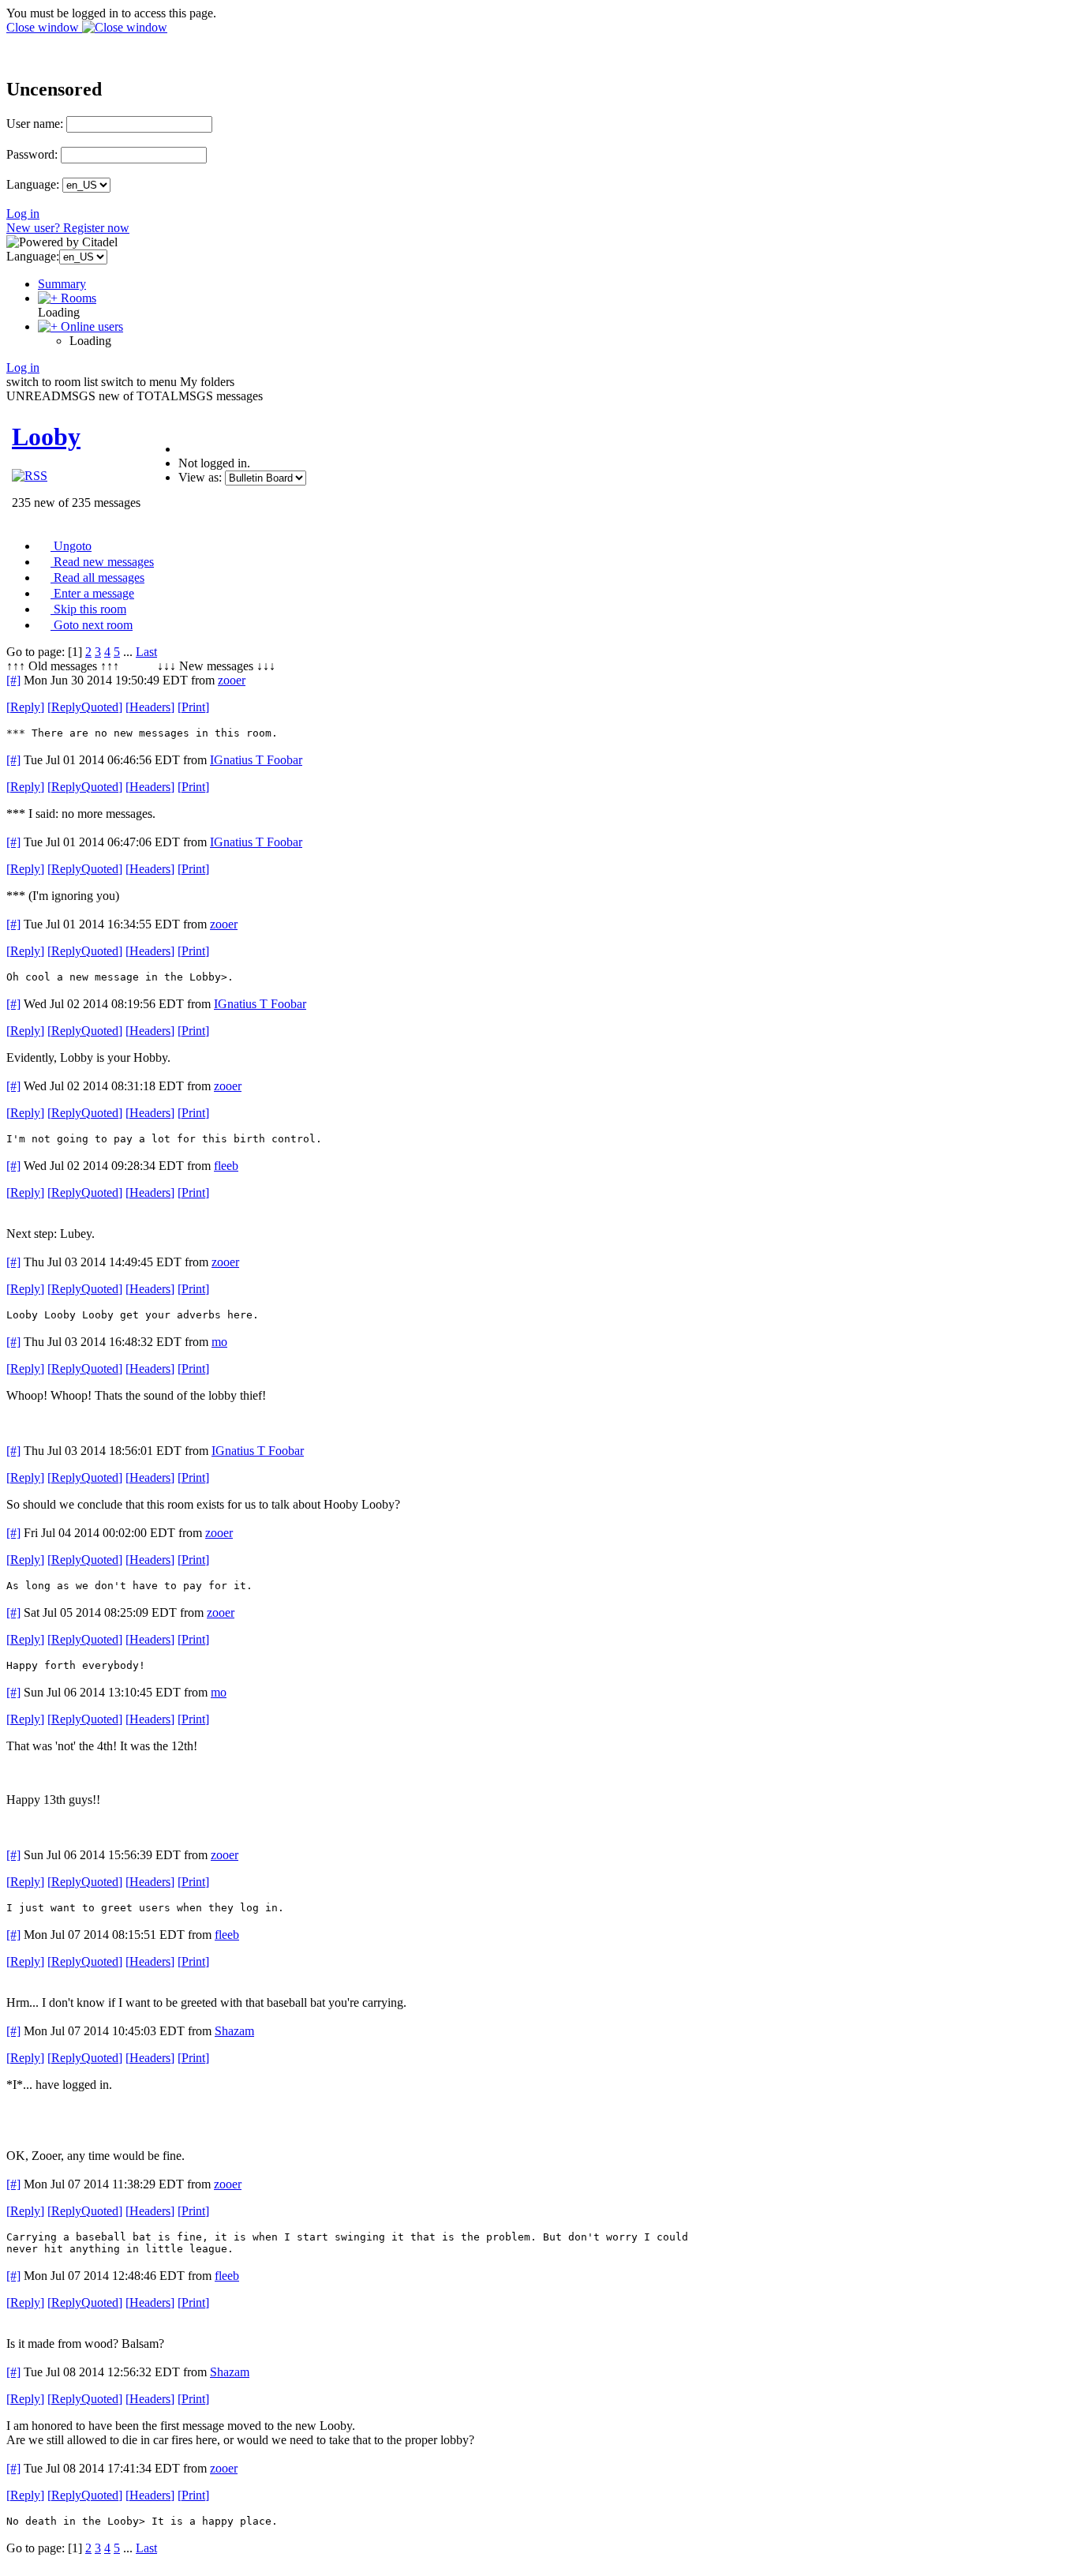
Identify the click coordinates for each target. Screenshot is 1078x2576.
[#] (13, 680)
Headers (150, 707)
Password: (32, 154)
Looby (46, 437)
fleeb (226, 1166)
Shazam (234, 2031)
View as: (200, 477)
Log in (23, 214)
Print (193, 707)
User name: (35, 124)
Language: (33, 184)
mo (219, 1342)
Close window (44, 27)
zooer (232, 680)
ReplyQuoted (85, 707)
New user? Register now (68, 228)
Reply (25, 707)
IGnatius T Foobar (256, 760)
